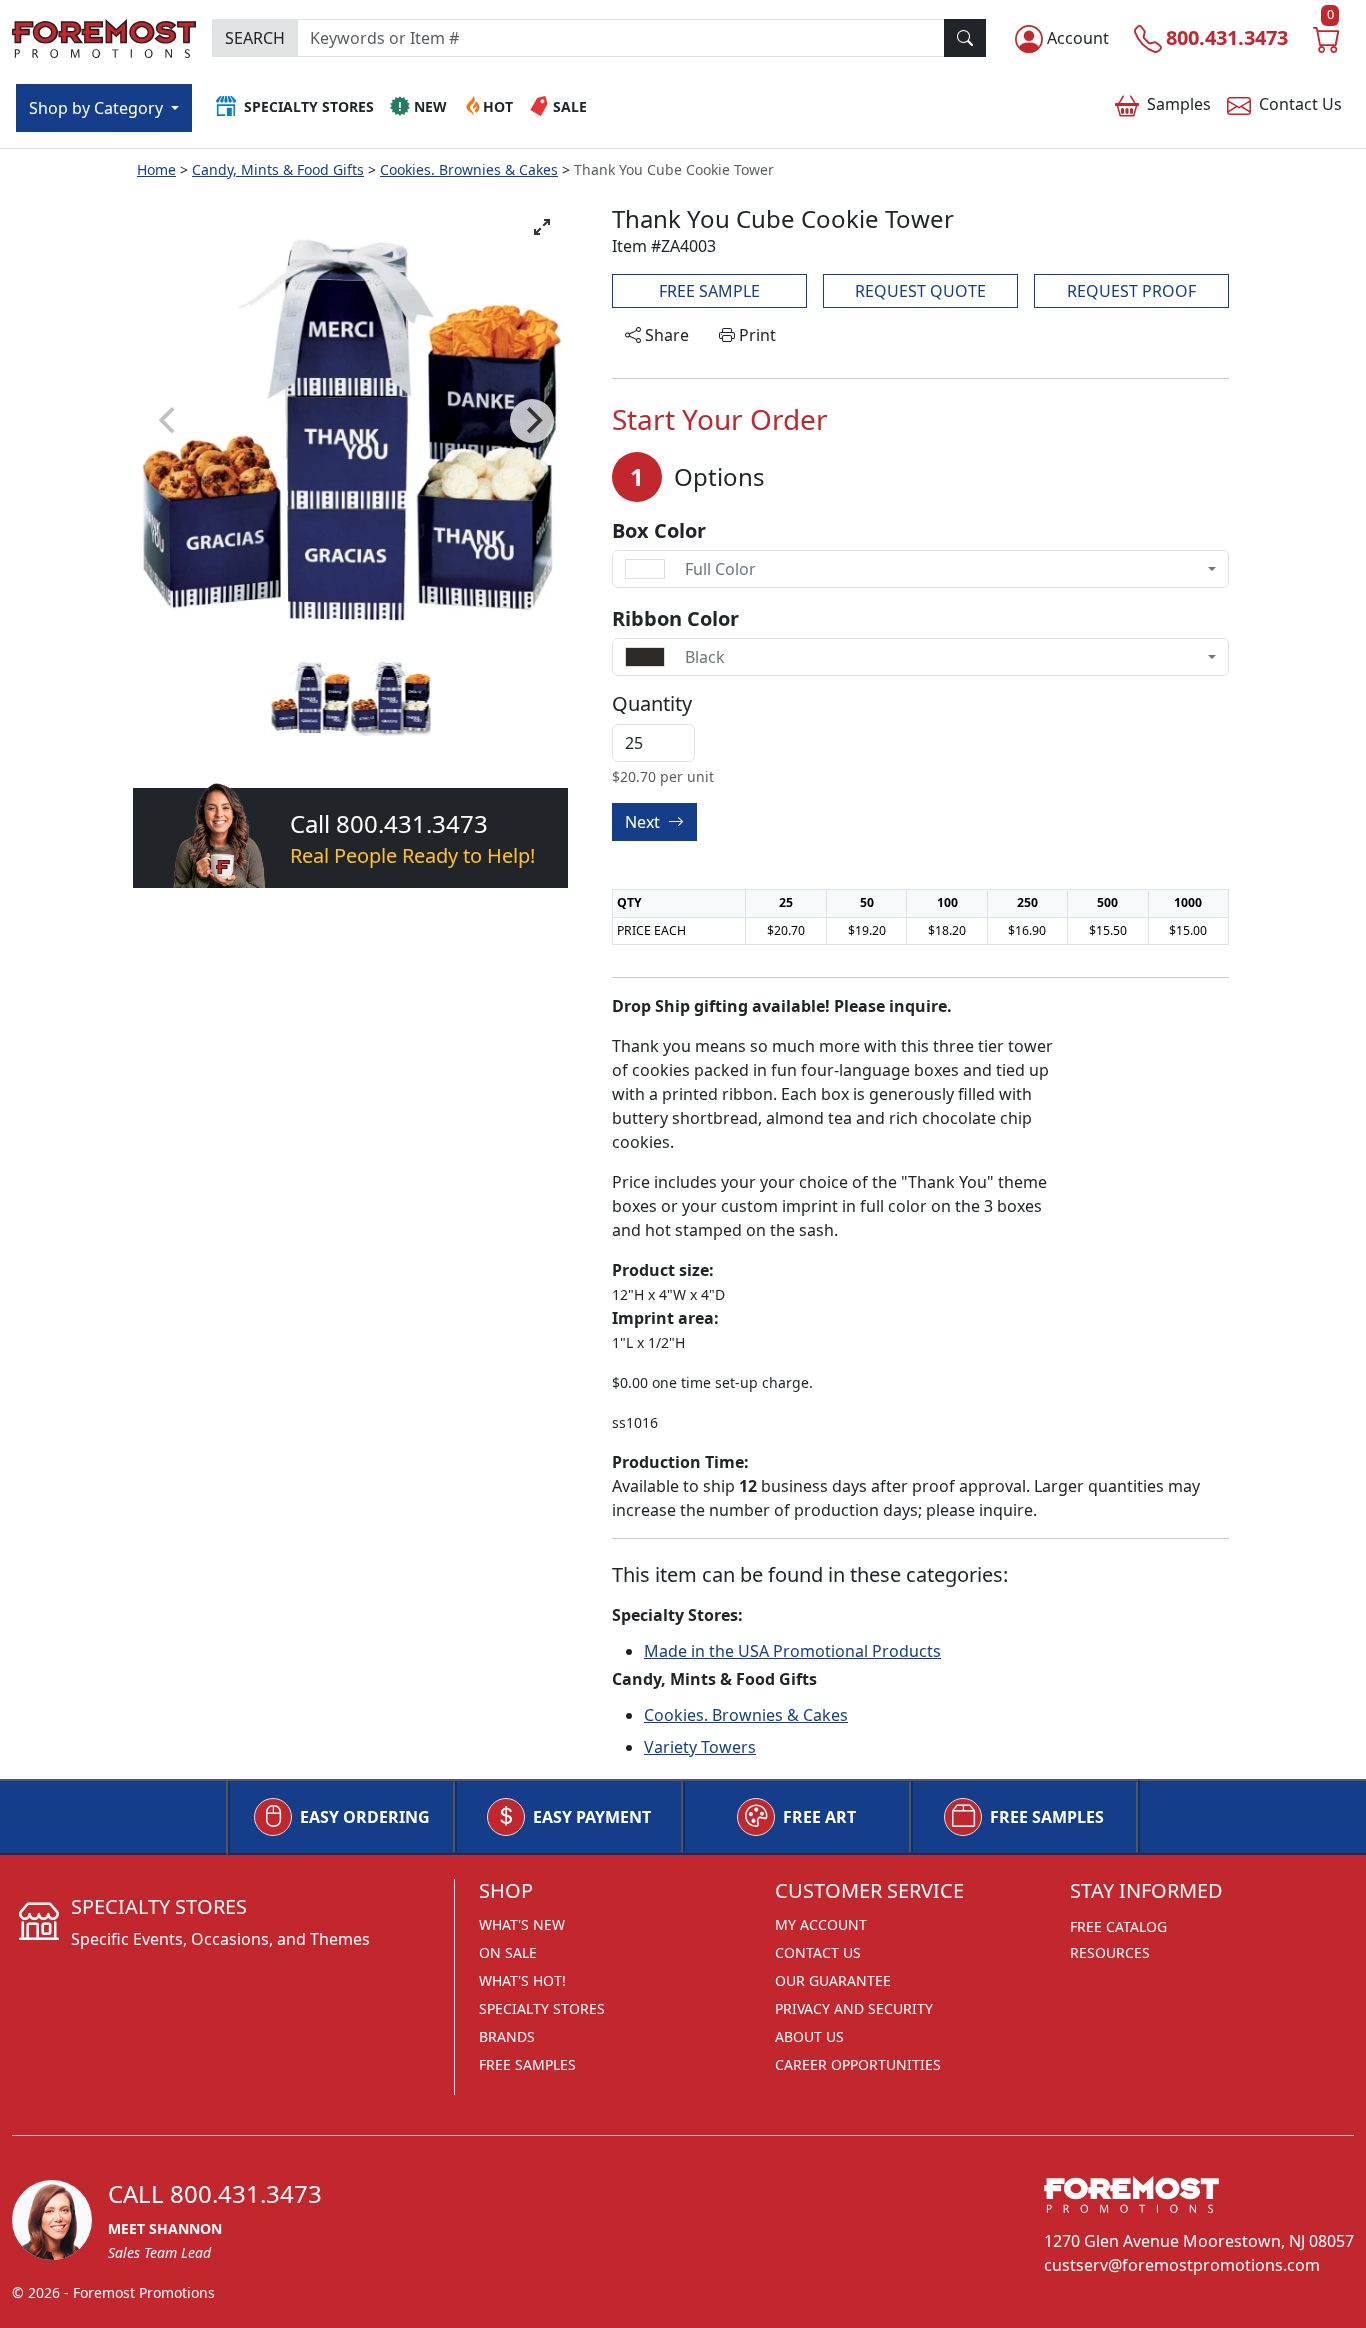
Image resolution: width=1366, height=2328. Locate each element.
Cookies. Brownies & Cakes (469, 169)
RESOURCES (1110, 1952)
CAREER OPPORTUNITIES (858, 2064)
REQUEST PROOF (1131, 291)
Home (156, 169)
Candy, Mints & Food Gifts (278, 169)
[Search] (965, 38)
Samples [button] (1179, 104)
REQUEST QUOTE (920, 291)
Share (665, 335)
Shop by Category (98, 108)
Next (644, 822)
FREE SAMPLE (709, 291)
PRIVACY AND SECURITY (854, 2008)
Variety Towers (700, 1747)
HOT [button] (498, 106)
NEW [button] (430, 106)
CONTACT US (818, 1952)
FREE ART (819, 1817)
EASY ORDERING (365, 1817)
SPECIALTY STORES (542, 2008)
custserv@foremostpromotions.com (1182, 2265)
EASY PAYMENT (592, 1817)
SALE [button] (570, 106)
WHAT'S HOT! (522, 1980)
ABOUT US (809, 2036)
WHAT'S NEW (522, 1924)
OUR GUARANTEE (833, 1980)
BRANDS (507, 2036)
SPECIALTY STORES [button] (309, 106)
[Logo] (104, 35)
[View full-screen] (542, 227)
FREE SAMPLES (1047, 1817)
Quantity (652, 704)
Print (755, 335)
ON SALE (508, 1952)
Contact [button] (1300, 104)
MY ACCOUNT (821, 1924)
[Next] (532, 421)
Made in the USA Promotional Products (792, 1651)
